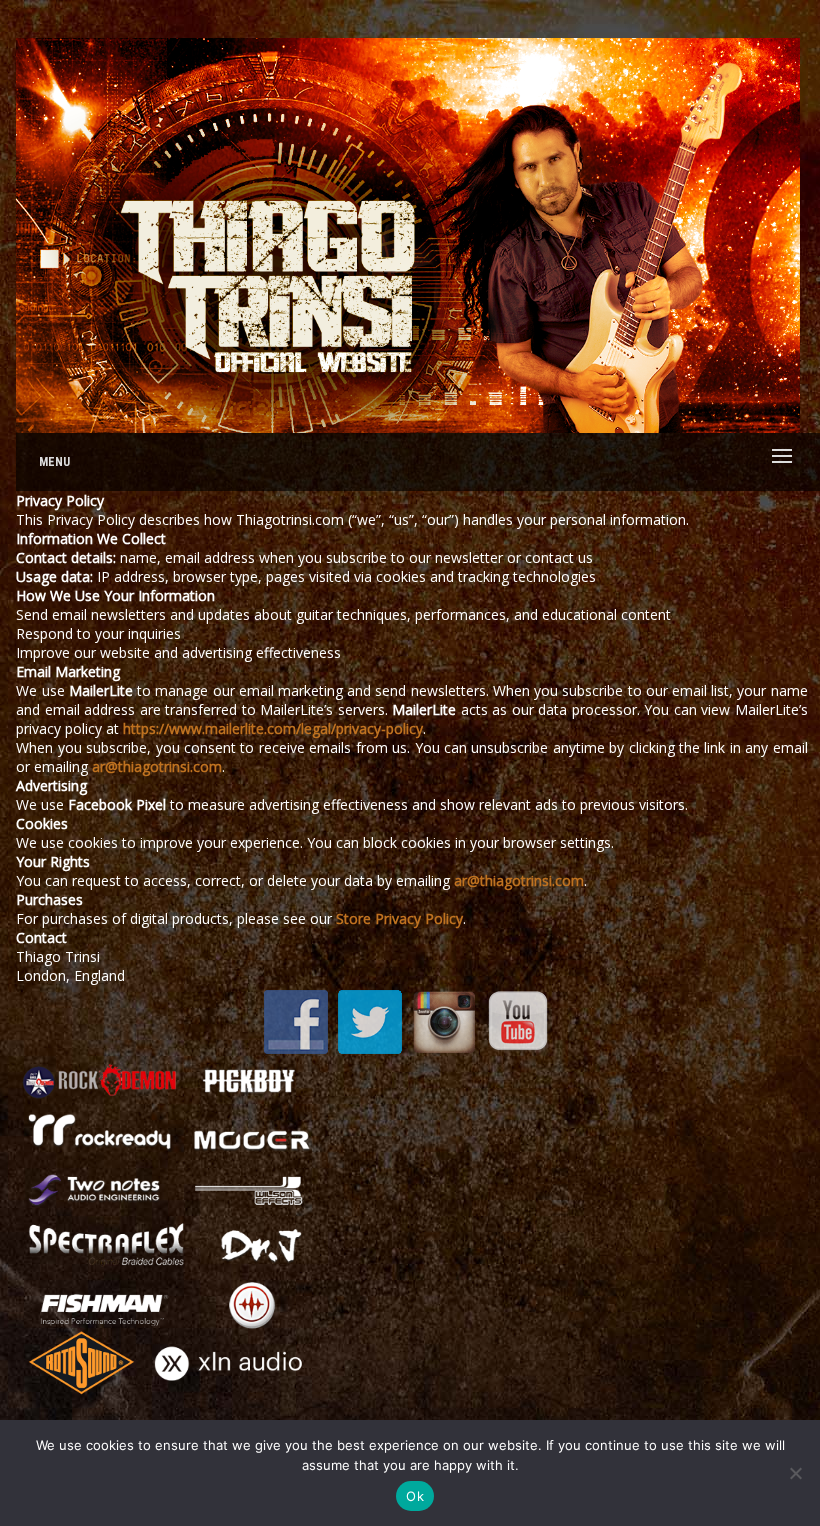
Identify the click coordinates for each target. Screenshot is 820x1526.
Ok (415, 1496)
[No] (795, 1473)
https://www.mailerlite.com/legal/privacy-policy (273, 728)
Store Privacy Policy (399, 918)
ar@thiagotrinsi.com (157, 766)
